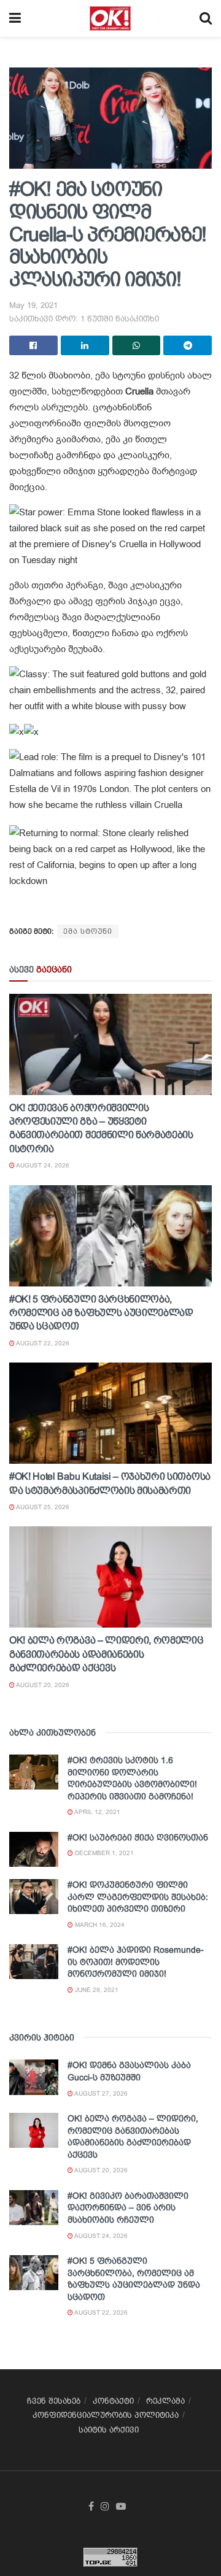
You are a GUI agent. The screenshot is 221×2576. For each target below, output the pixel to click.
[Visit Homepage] (110, 18)
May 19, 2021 (33, 305)
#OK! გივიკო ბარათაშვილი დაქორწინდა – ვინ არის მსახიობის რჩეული (128, 2208)
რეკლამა (165, 2401)
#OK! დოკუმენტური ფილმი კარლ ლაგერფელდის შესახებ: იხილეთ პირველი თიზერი (138, 1897)
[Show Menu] (15, 18)
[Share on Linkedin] (85, 345)
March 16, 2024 (99, 1925)
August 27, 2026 (100, 2093)
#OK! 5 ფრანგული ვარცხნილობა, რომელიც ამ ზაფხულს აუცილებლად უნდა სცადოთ (101, 1313)
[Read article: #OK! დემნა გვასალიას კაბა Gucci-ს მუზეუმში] (34, 2077)
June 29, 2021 (96, 1990)
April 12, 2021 (97, 1812)
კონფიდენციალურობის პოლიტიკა (106, 2415)
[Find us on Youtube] (121, 2507)
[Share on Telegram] (188, 345)
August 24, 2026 (42, 1165)
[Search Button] (206, 18)
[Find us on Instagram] (105, 2507)
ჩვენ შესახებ (54, 2401)
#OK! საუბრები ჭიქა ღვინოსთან (138, 1837)
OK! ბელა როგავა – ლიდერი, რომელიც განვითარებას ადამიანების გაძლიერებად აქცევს (106, 1654)
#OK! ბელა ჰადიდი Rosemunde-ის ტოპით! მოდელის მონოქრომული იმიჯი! (136, 1962)
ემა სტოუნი (88, 931)
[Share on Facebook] (33, 345)
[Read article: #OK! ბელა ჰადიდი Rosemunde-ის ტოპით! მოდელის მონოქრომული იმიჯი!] (34, 1962)
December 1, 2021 (103, 1853)
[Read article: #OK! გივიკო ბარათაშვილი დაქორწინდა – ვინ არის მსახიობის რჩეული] (34, 2208)
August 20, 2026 (42, 1685)
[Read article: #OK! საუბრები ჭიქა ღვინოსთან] (34, 1849)
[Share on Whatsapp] (137, 345)
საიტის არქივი (109, 2430)
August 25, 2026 (42, 1507)
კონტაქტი (113, 2401)
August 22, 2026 (42, 1343)
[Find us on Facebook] (91, 2507)
